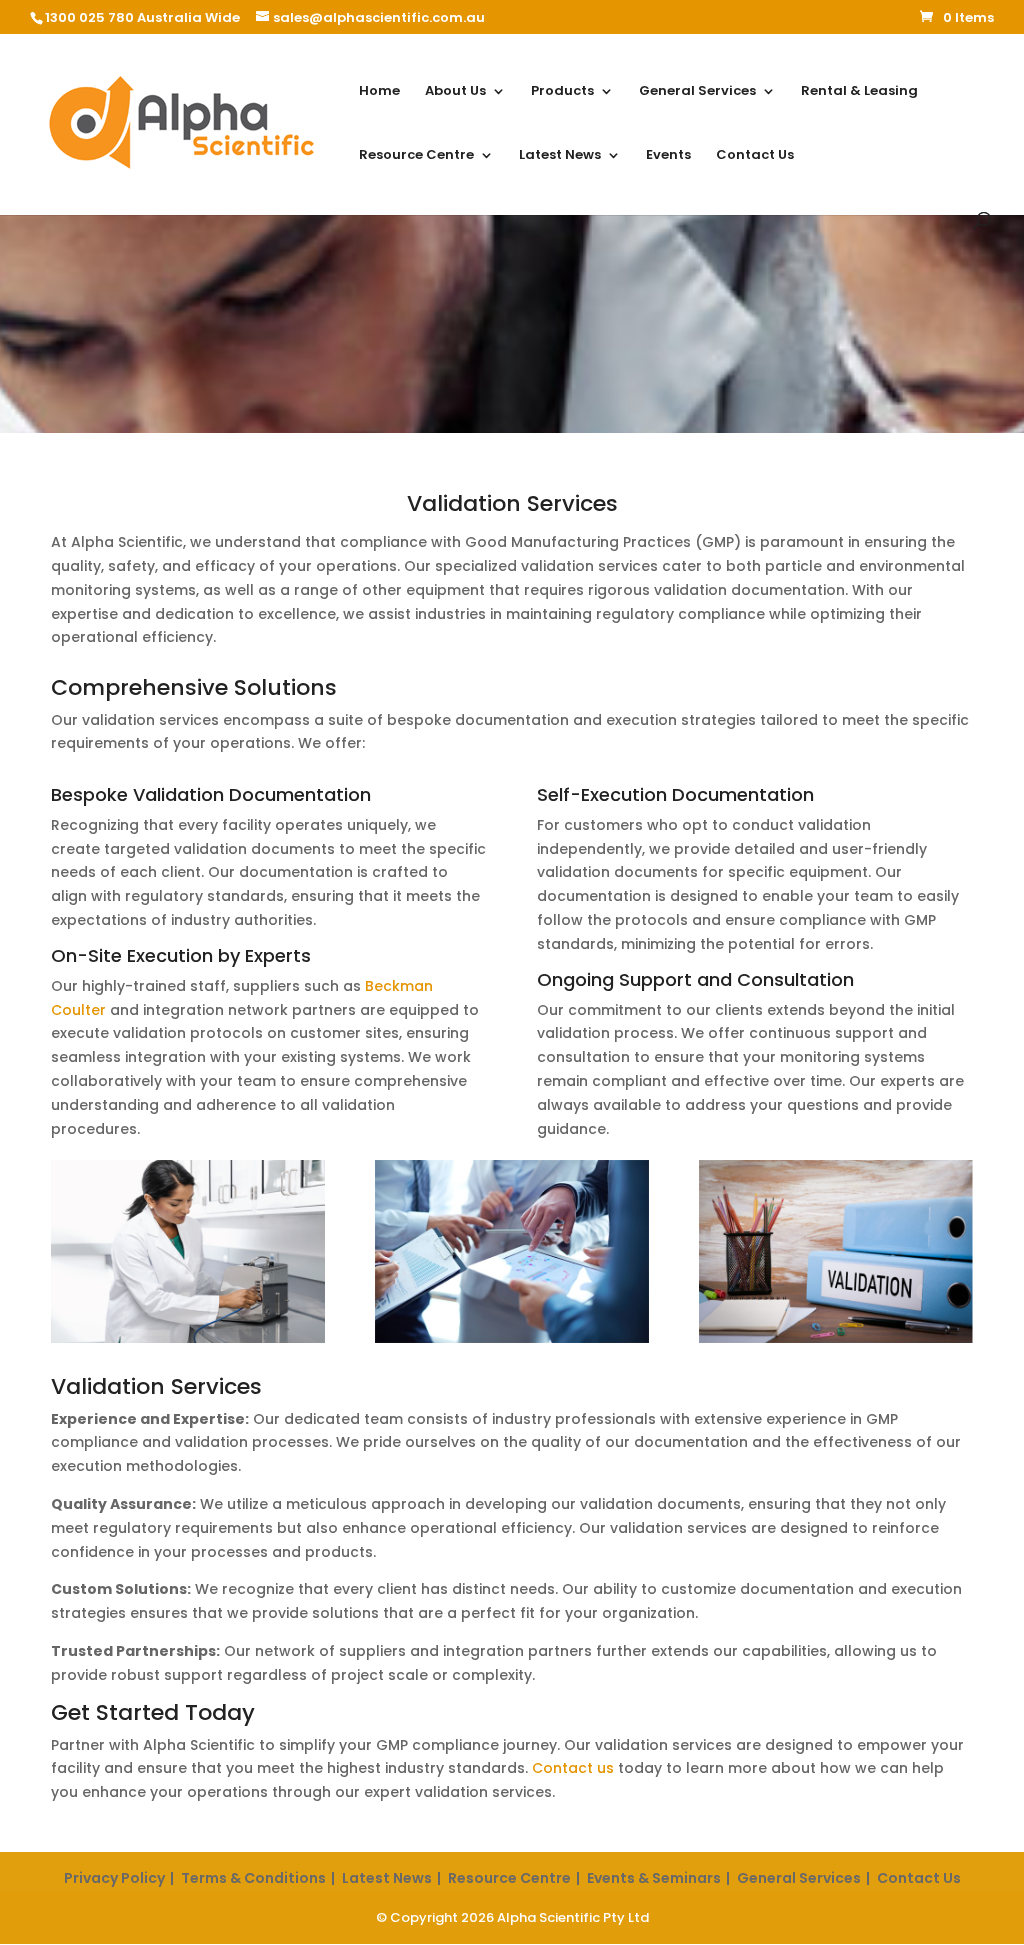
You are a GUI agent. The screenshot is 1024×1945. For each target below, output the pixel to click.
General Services (697, 92)
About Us (455, 92)
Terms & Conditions (253, 1878)
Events (668, 156)
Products (562, 92)
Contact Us (755, 156)
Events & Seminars (654, 1878)
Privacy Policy (114, 1878)
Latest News (560, 156)
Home (379, 92)
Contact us (573, 1768)
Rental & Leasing (859, 92)
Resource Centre (416, 156)
